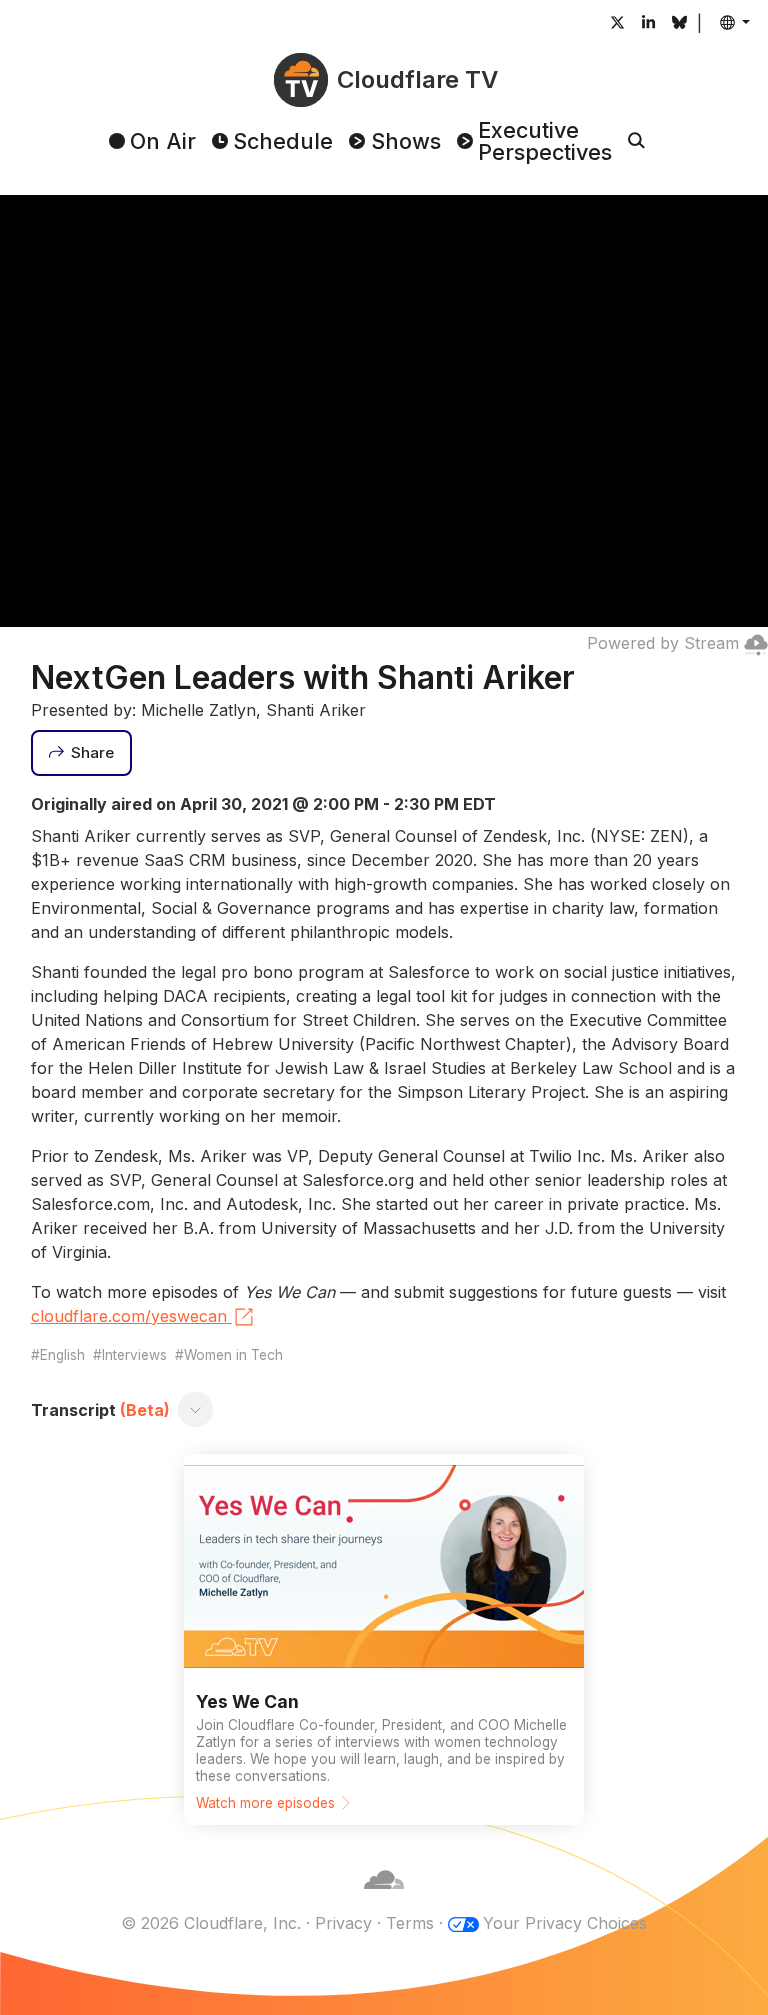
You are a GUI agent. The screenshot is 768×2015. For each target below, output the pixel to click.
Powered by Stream (663, 643)
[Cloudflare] (384, 1899)
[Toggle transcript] (195, 1410)
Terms (410, 1923)
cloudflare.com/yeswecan (129, 1316)
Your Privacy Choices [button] (565, 1923)
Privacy (343, 1923)
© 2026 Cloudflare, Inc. (211, 1923)
